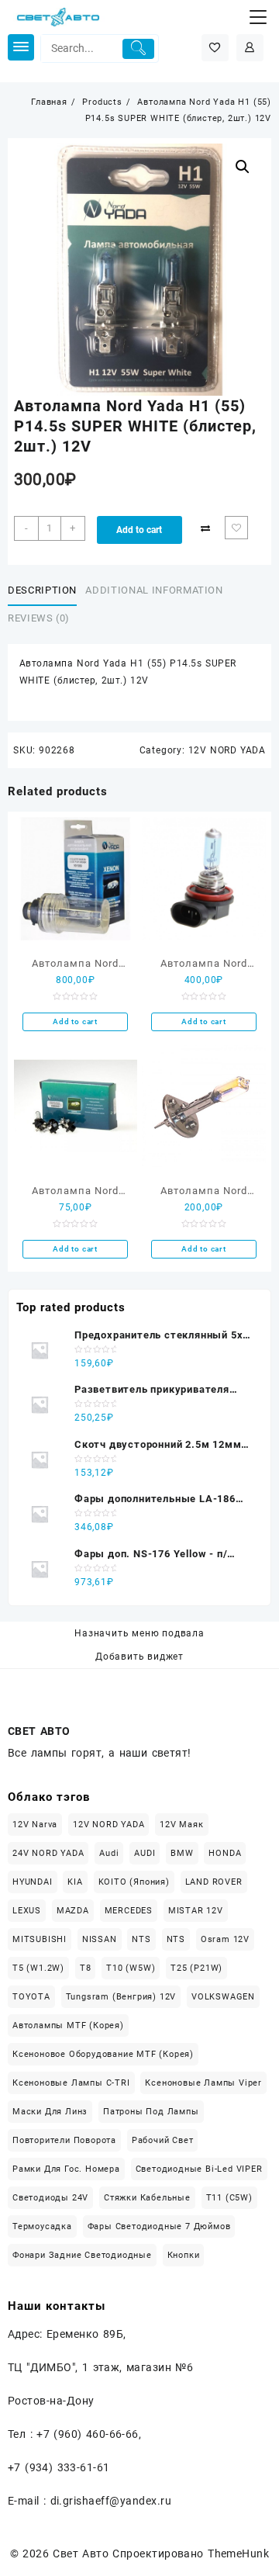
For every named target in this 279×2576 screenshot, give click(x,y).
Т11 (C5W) (229, 2198)
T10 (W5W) (131, 1968)
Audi (109, 1853)
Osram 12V (225, 1939)
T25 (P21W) (196, 1968)
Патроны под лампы (151, 2112)
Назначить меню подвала (139, 1633)
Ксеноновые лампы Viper (203, 2083)
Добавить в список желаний (236, 528)
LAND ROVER (214, 1882)
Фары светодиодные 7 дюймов (159, 2226)
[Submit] (138, 49)
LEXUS (27, 1911)
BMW (182, 1853)
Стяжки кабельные (147, 2198)
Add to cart (139, 530)
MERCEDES (129, 1911)
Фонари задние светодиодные (82, 2255)
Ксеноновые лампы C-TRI (71, 2083)
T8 (86, 1968)
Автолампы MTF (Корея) (68, 2025)
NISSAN (100, 1939)
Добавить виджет (139, 1657)
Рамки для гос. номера (66, 2169)
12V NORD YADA (227, 750)
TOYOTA (31, 1997)
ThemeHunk (238, 2553)
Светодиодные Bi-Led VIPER (199, 2169)
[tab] (45, 590)
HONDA (225, 1853)
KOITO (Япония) (134, 1882)
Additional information (154, 590)
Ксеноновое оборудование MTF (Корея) (103, 2054)
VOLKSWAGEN (223, 1997)
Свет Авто (81, 2553)
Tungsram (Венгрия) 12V (121, 1997)
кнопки (184, 2255)
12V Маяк (181, 1825)
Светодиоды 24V (50, 2198)
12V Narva (35, 1825)
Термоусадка (42, 2226)
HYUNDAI (33, 1882)
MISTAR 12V (196, 1911)
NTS (141, 1939)
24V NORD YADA (48, 1853)
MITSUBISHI (40, 1939)
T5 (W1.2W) (38, 1968)
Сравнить (205, 528)
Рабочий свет (163, 2140)
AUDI (145, 1853)
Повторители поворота (64, 2140)
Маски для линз (50, 2112)
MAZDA (73, 1911)
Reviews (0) (39, 618)
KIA (75, 1882)
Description (42, 590)
